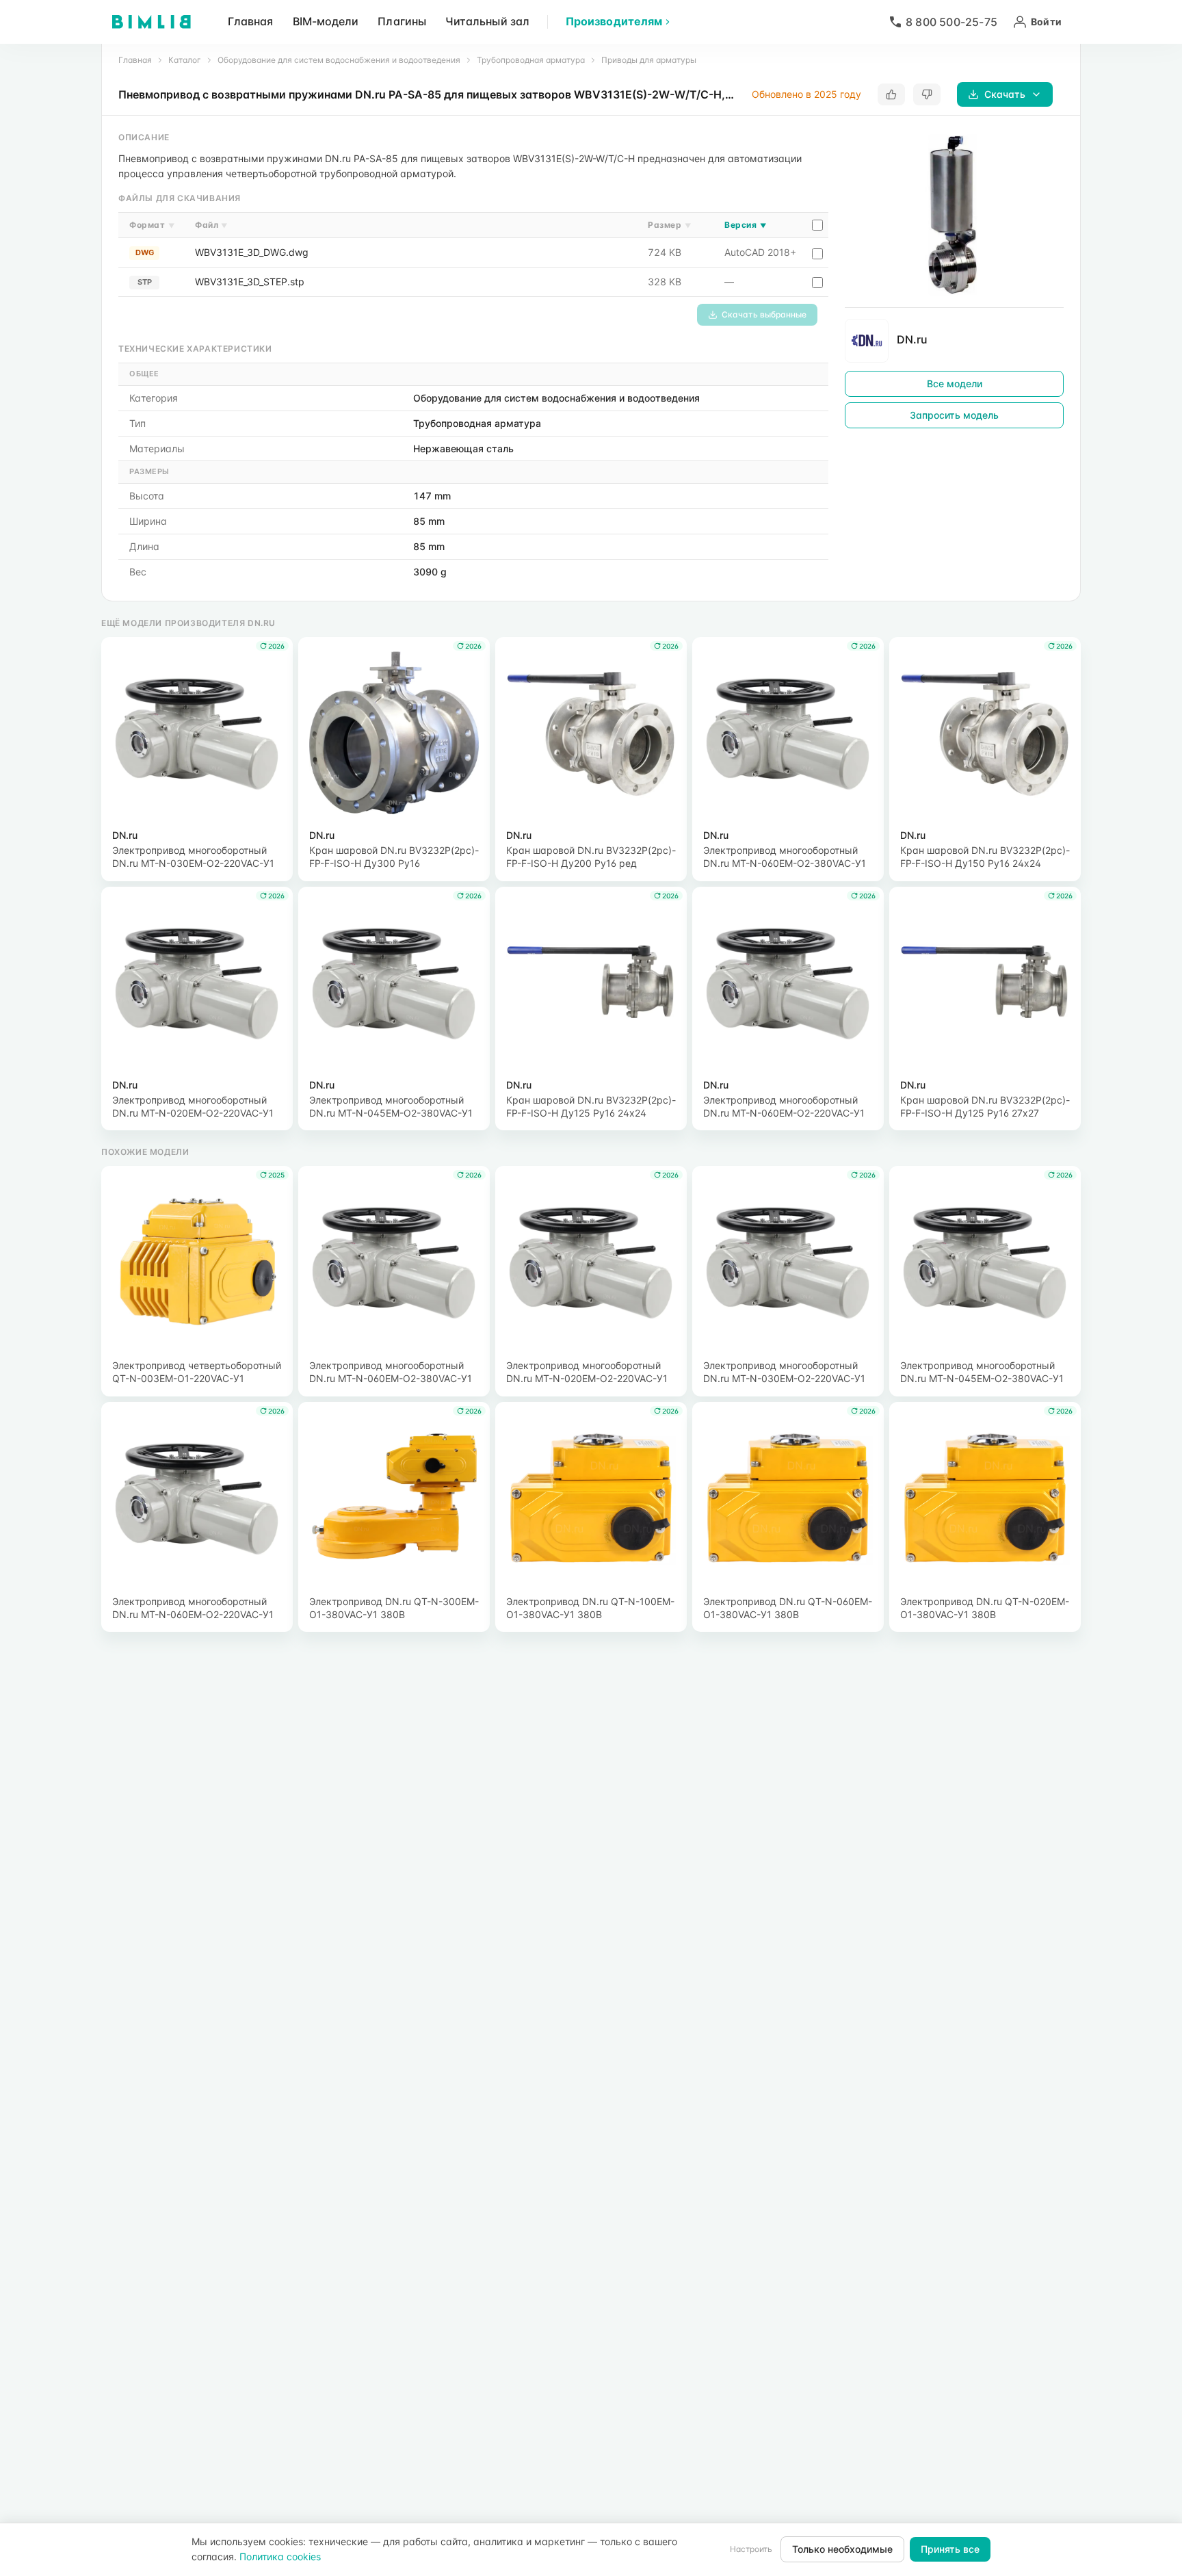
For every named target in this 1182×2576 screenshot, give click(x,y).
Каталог (185, 60)
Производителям (614, 21)
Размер (669, 225)
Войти (1046, 22)
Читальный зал (487, 21)
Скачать (1005, 94)
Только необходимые (842, 2549)
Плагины (402, 21)
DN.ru (912, 339)
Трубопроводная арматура (531, 60)
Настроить (751, 2549)
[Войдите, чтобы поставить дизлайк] (927, 94)
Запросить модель (954, 415)
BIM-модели (326, 21)
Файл (211, 225)
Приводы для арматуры (649, 60)
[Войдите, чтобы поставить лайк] (891, 94)
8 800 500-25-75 (951, 22)
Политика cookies (280, 2557)
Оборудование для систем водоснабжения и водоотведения (339, 60)
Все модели (955, 383)
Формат (152, 225)
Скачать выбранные (764, 314)
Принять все (950, 2549)
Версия (745, 225)
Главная (251, 21)
